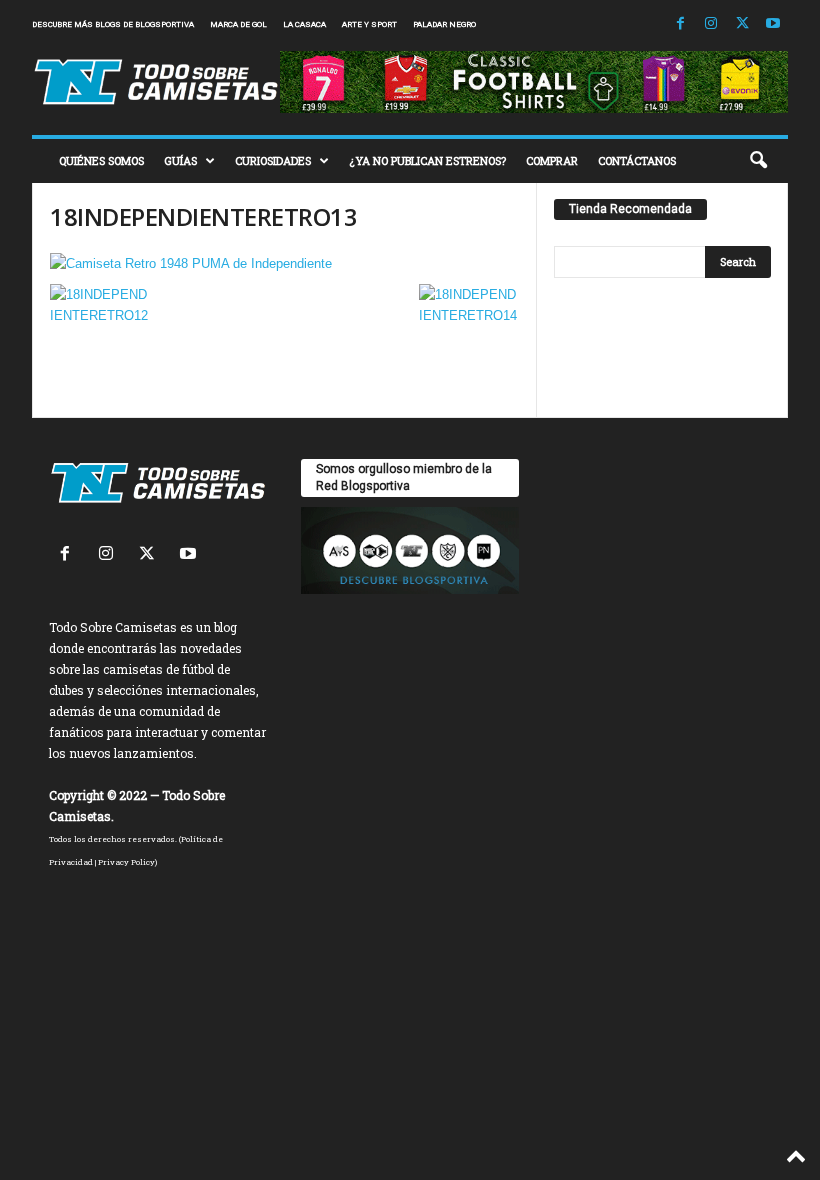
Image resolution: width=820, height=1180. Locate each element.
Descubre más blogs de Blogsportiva (113, 24)
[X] (742, 24)
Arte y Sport (369, 24)
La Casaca (304, 24)
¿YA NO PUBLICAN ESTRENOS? (427, 160)
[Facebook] (680, 24)
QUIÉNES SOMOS (101, 160)
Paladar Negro (444, 24)
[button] (758, 161)
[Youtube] (773, 24)
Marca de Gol (238, 24)
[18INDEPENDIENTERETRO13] (284, 263)
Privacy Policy (126, 862)
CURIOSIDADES (273, 160)
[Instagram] (711, 24)
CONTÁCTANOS (637, 160)
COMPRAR (552, 160)
